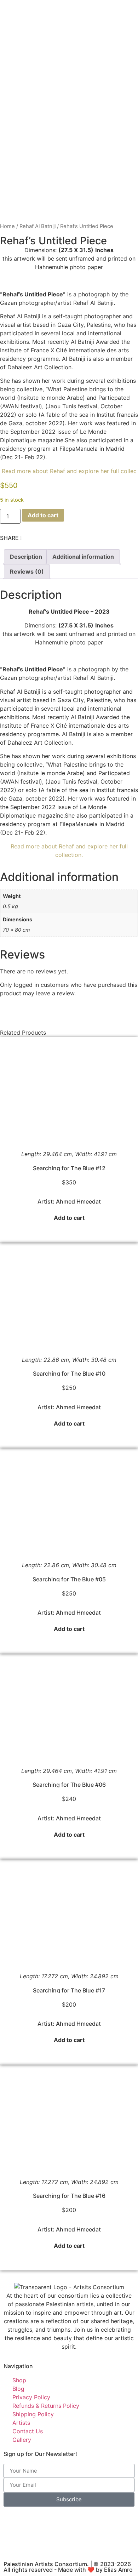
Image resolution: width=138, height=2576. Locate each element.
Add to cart (43, 515)
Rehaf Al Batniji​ (38, 226)
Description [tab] (26, 557)
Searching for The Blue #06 (69, 1785)
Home (7, 226)
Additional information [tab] (83, 557)
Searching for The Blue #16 (69, 2196)
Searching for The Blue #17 (69, 1990)
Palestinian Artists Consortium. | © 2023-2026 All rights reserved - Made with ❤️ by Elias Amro (68, 2567)
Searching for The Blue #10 (69, 1374)
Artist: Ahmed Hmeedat (69, 1201)
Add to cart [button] (69, 1218)
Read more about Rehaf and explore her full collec (69, 471)
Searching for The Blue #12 (69, 1168)
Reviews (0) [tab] (27, 572)
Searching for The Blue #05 (69, 1579)
